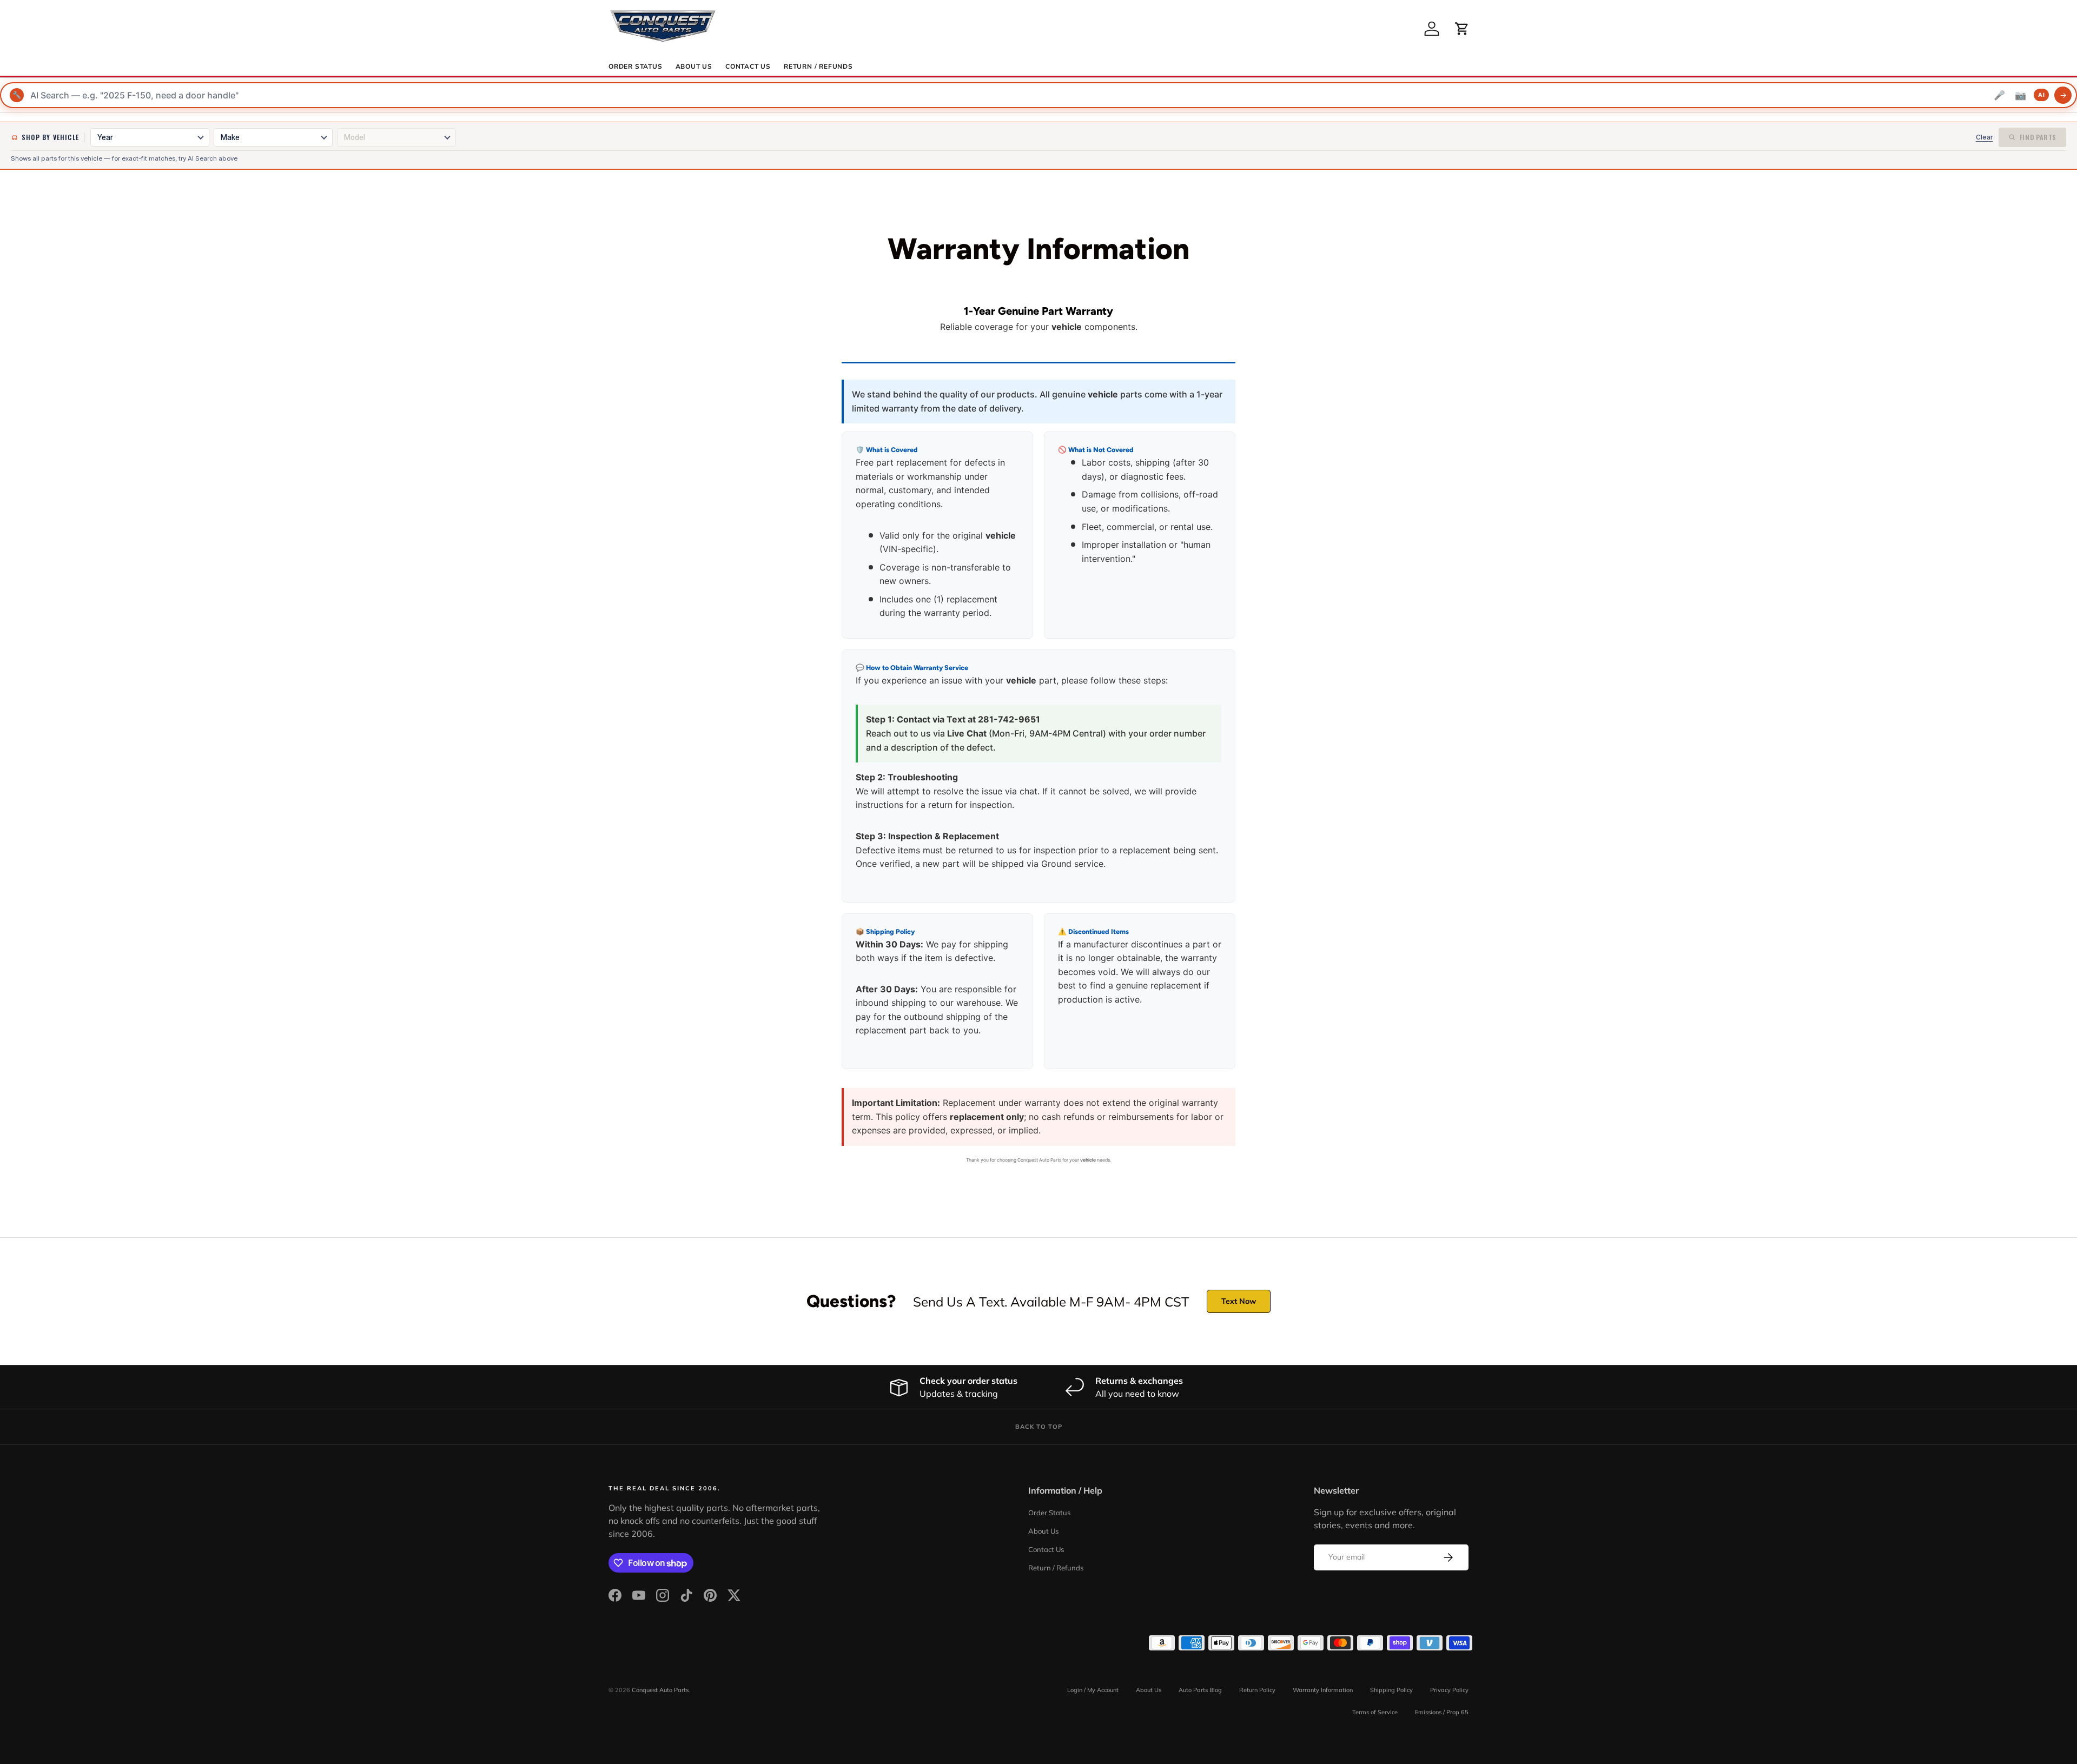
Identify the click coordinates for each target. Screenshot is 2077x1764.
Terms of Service (1375, 1712)
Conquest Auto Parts (660, 1690)
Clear (1985, 137)
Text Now (1239, 1301)
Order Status (636, 67)
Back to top (1039, 1427)
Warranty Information (1323, 1690)
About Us (694, 67)
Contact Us (748, 67)
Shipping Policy (1391, 1690)
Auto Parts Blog (1200, 1690)
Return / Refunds (818, 67)
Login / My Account (1093, 1690)
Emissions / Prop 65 (1442, 1712)
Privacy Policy (1449, 1690)
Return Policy (1257, 1690)
